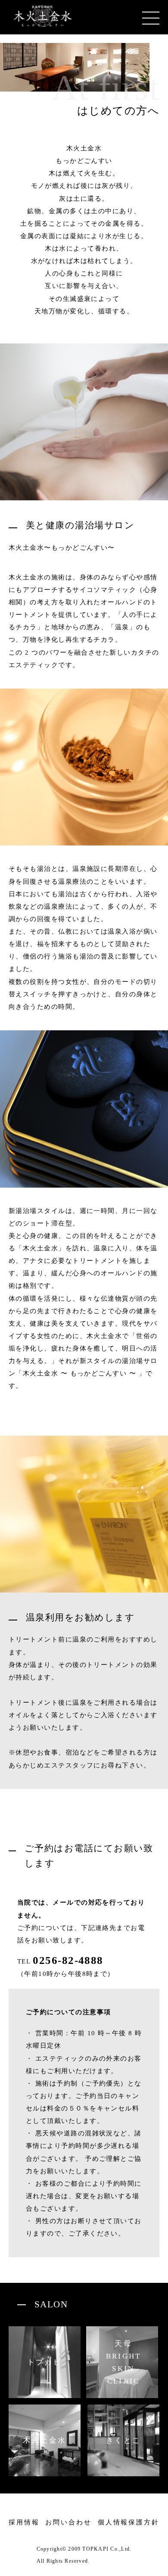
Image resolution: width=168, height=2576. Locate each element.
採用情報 (24, 2522)
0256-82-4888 (68, 1961)
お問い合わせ (68, 2522)
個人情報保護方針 (129, 2522)
